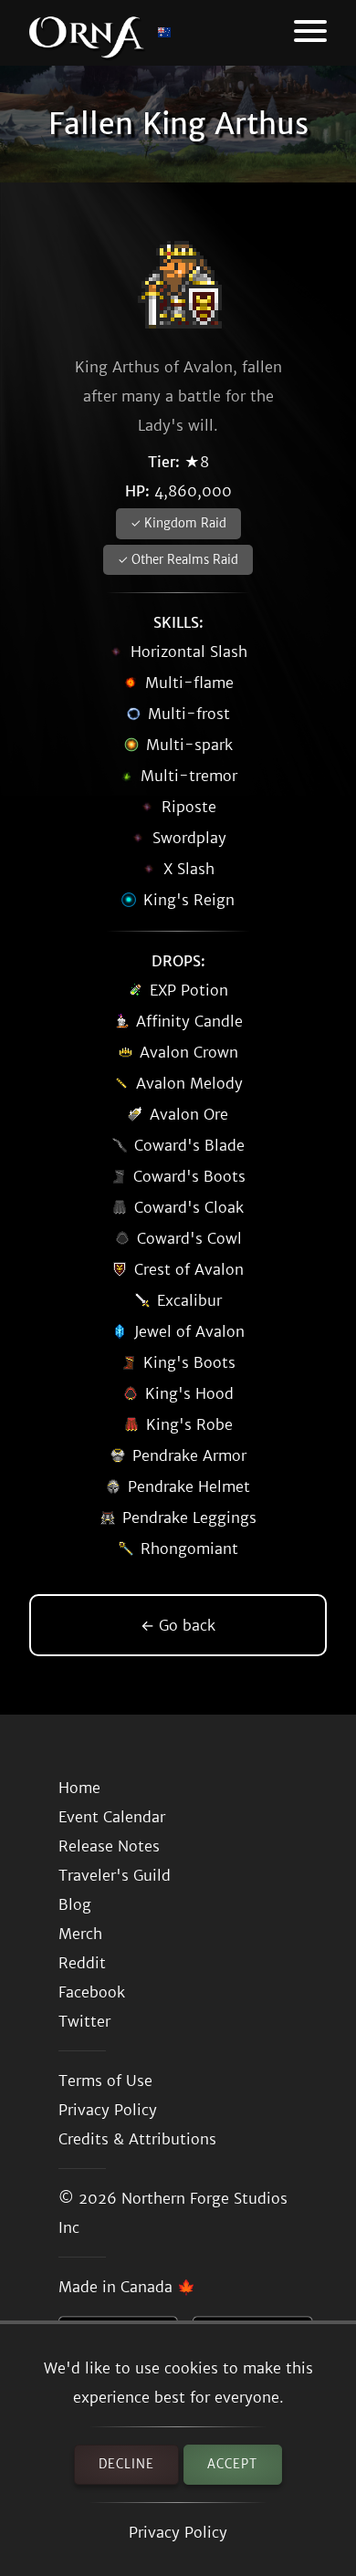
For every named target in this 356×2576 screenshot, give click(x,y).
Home (79, 1788)
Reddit (82, 1963)
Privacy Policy (178, 2532)
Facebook (92, 1992)
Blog (75, 1904)
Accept (232, 2464)
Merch (80, 1934)
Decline (126, 2464)
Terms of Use (105, 2081)
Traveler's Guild (115, 1875)
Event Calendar (112, 1817)
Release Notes (109, 1846)
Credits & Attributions (137, 2139)
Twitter (84, 2021)
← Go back (178, 1625)
